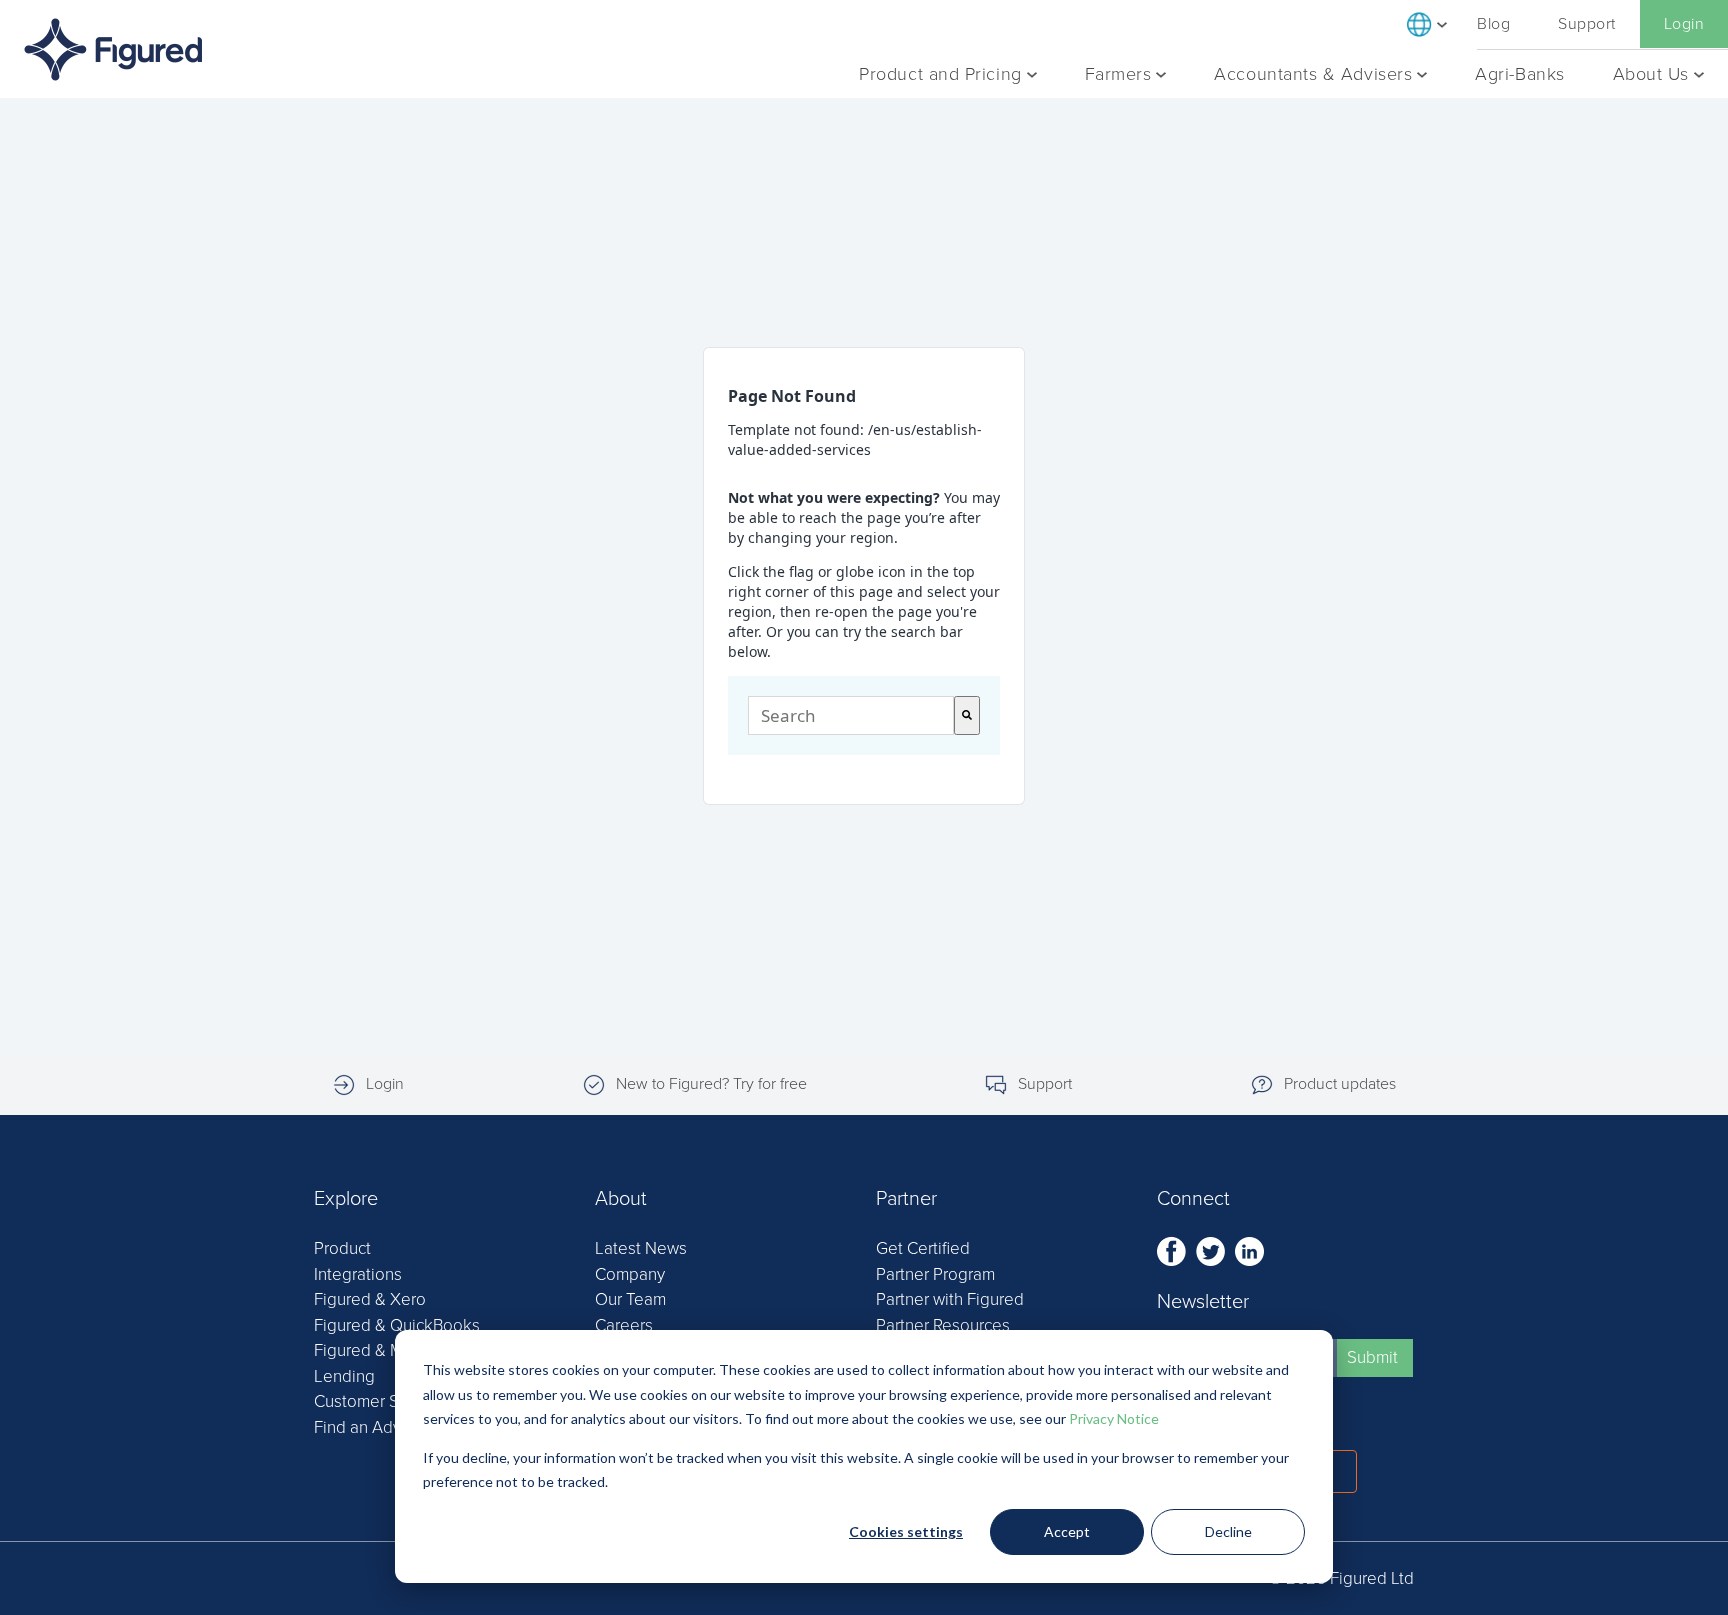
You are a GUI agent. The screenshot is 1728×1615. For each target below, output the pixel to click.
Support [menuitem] (1586, 24)
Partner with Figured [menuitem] (950, 1299)
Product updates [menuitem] (1340, 1084)
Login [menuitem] (1684, 24)
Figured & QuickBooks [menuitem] (397, 1325)
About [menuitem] (621, 1199)
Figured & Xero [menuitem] (370, 1299)
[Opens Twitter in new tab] (1212, 1249)
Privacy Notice (1114, 1418)
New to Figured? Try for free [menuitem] (711, 1084)
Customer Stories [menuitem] (377, 1401)
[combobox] (851, 715)
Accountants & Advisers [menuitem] (1313, 74)
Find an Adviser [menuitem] (371, 1427)
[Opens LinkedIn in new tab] (1249, 1249)
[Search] (967, 715)
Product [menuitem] (342, 1248)
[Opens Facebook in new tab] (1173, 1249)
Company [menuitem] (630, 1274)
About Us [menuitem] (1651, 74)
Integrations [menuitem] (358, 1274)
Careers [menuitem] (624, 1325)
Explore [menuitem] (346, 1199)
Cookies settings (906, 1531)
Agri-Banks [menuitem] (1519, 74)
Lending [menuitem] (344, 1376)
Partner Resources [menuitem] (943, 1325)
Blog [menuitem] (1493, 24)
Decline (1228, 1531)
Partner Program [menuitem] (935, 1274)
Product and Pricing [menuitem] (940, 74)
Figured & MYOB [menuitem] (375, 1350)
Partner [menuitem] (906, 1199)
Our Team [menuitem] (630, 1299)
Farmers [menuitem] (1118, 74)
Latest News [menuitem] (641, 1248)
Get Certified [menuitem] (923, 1248)
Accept (1067, 1531)
